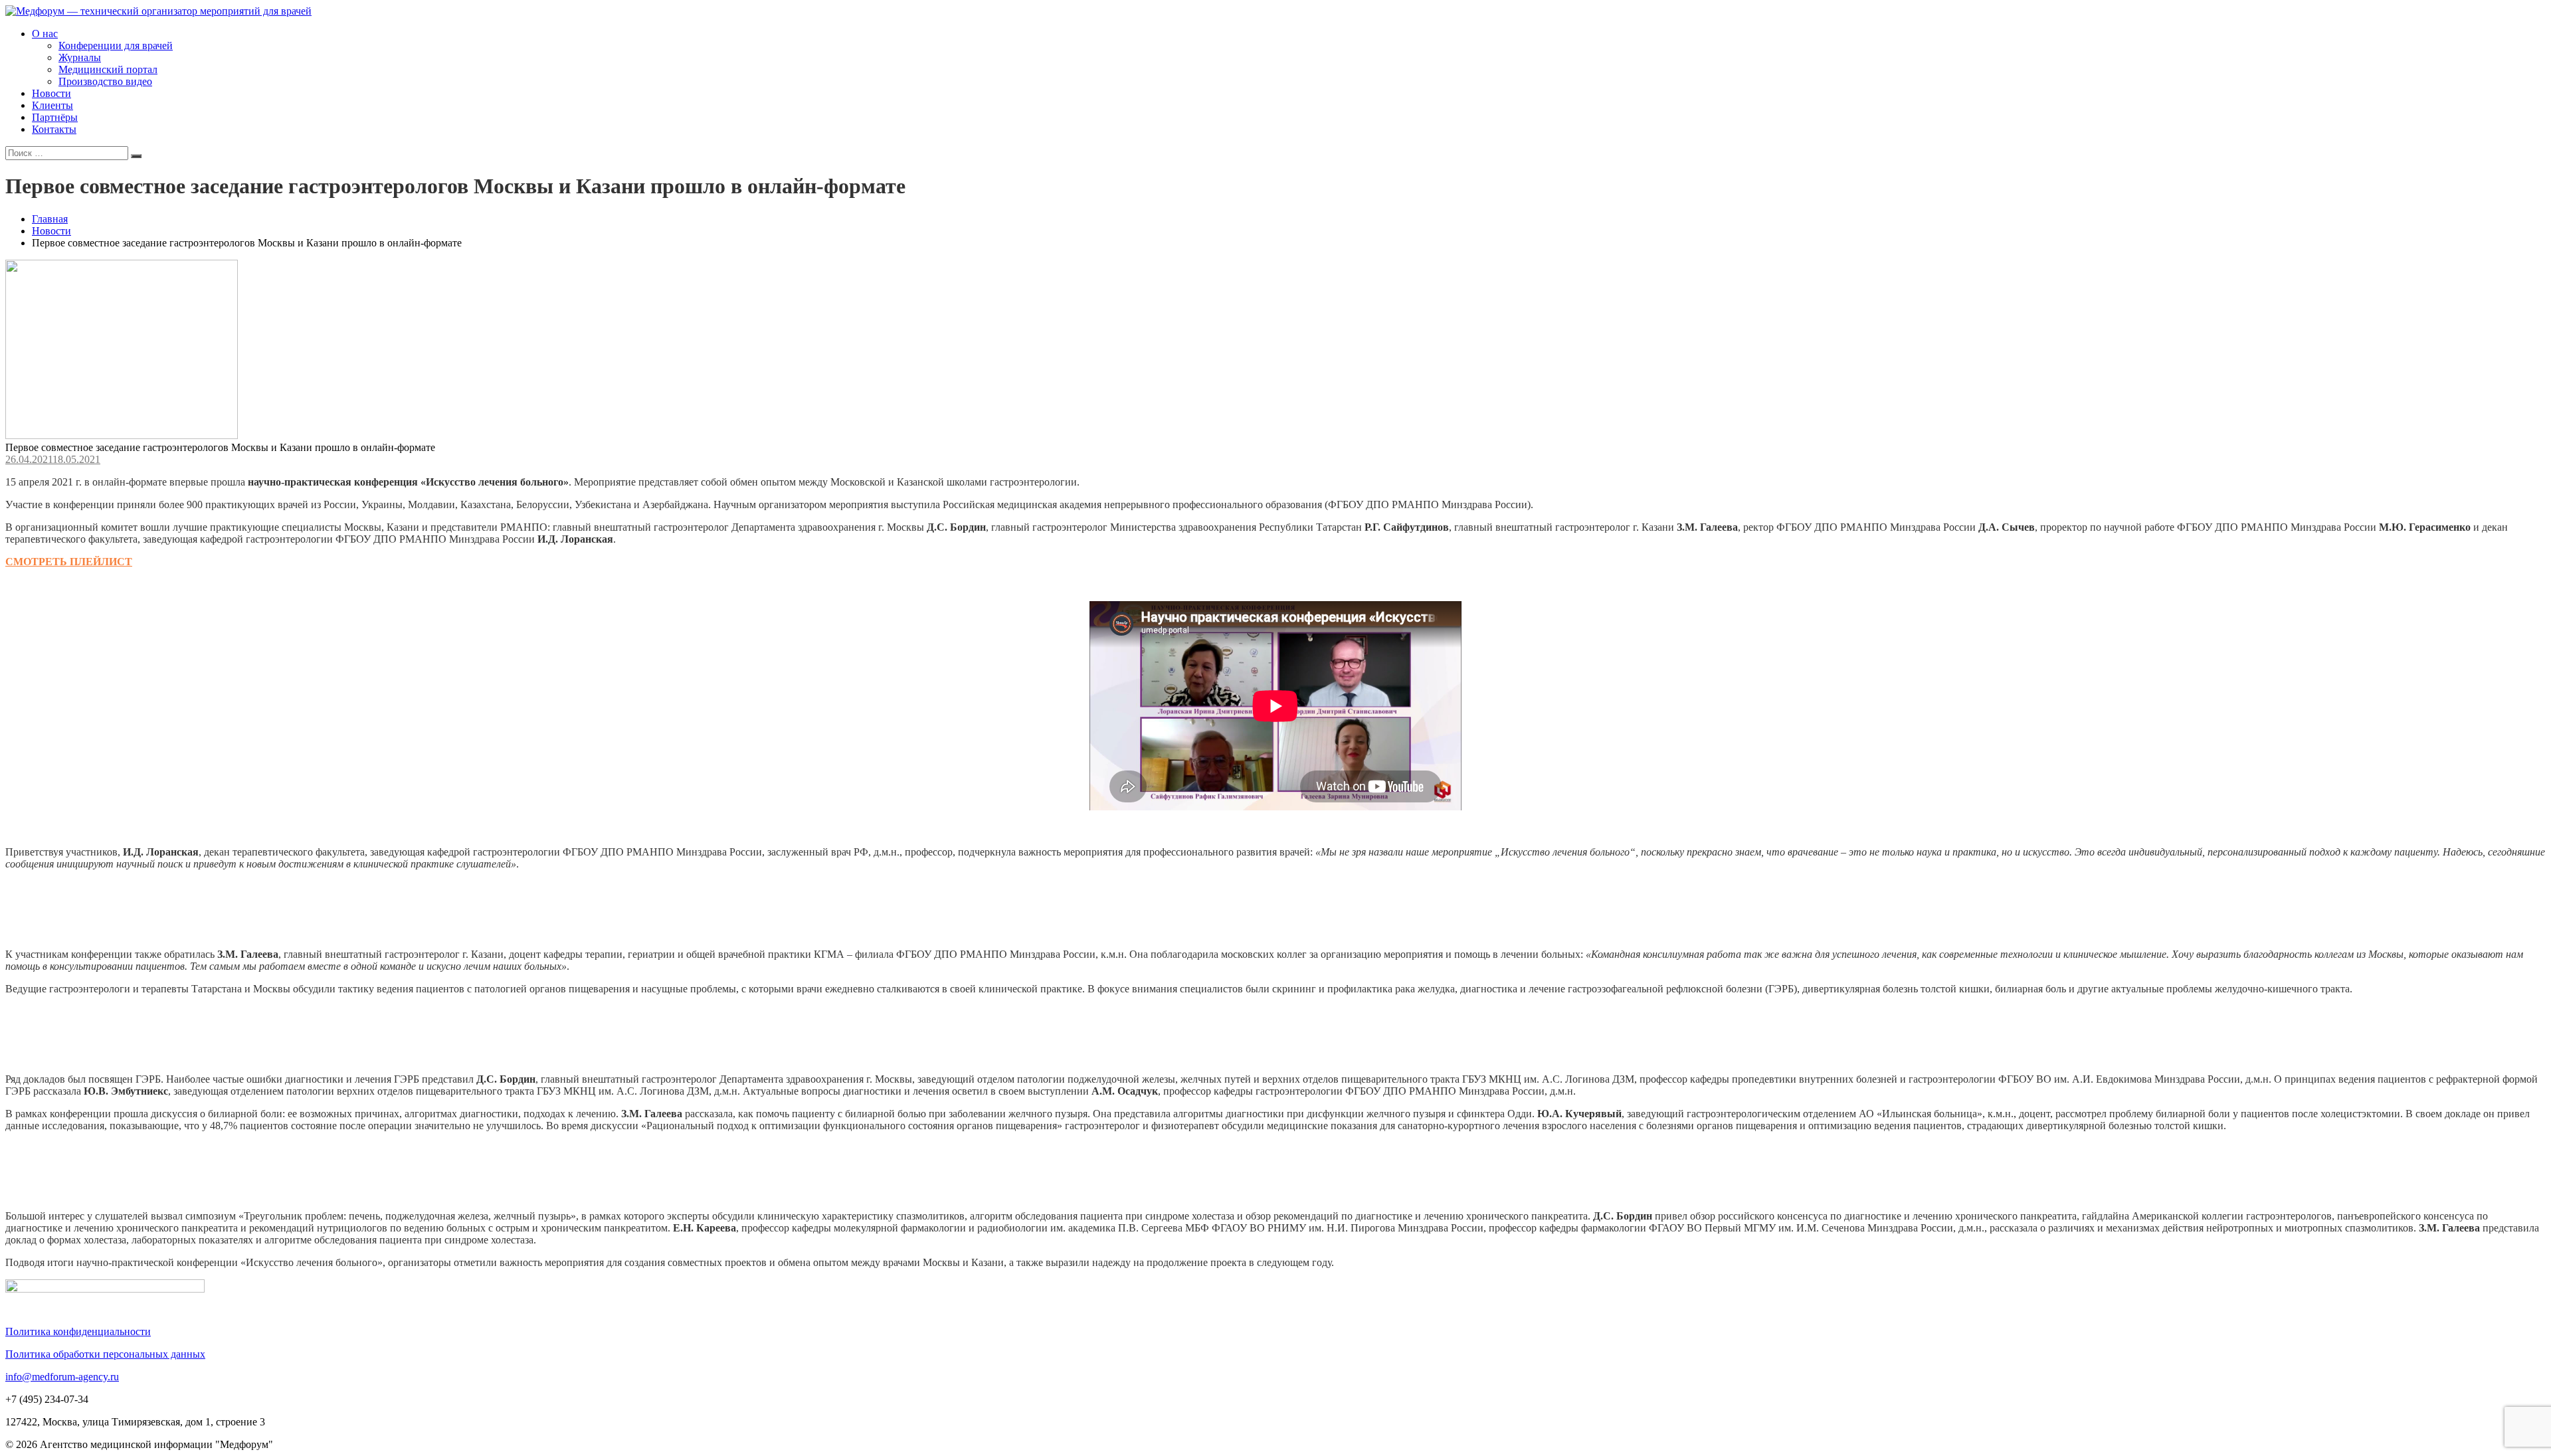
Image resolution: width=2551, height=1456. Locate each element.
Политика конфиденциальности (78, 1331)
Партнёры (55, 117)
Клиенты (52, 105)
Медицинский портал (108, 69)
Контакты (54, 129)
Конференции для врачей (116, 45)
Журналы (80, 57)
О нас (45, 34)
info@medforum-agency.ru (62, 1377)
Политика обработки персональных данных (105, 1354)
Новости (51, 93)
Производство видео (105, 81)
